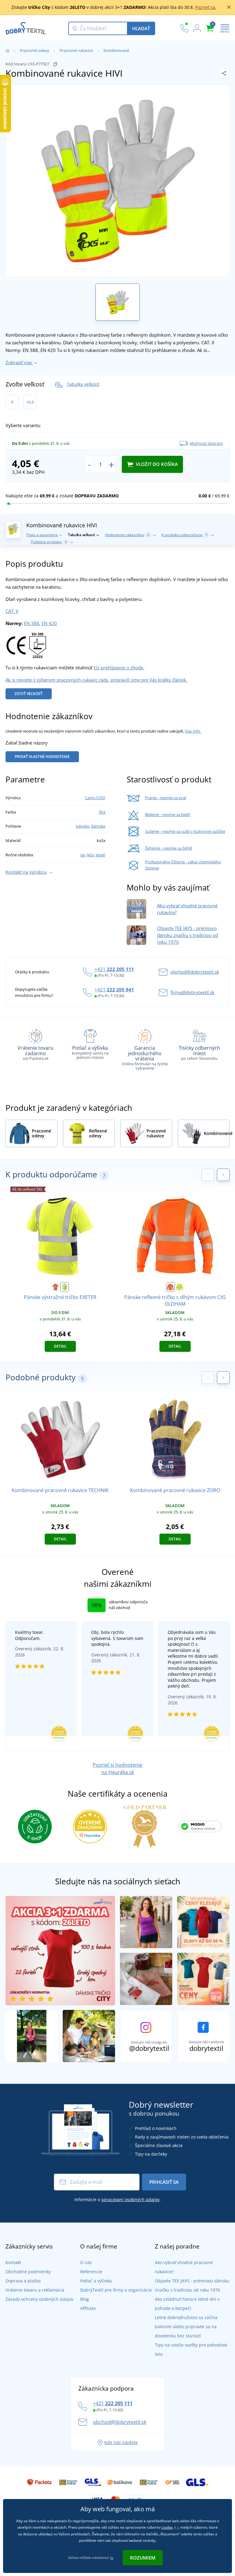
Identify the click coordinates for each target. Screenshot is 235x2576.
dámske (98, 826)
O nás (86, 2262)
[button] (223, 1175)
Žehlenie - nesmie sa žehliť (169, 848)
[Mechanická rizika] (38, 645)
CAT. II (12, 611)
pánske (82, 826)
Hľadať (141, 28)
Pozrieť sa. (206, 7)
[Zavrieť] (229, 7)
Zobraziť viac (19, 362)
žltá (102, 812)
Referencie (91, 2272)
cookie (167, 2527)
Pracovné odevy (35, 50)
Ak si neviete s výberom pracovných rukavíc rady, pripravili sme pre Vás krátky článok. (96, 680)
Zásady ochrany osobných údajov (39, 2299)
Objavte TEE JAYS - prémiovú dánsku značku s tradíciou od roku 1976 (188, 935)
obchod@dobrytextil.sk (195, 972)
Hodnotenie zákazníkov (127, 535)
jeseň (101, 855)
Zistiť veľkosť (29, 694)
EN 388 (32, 623)
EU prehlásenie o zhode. (119, 668)
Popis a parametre (42, 535)
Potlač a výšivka (96, 2281)
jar (83, 855)
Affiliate (88, 2308)
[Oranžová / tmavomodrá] (56, 1287)
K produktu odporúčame (185, 535)
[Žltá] (179, 1287)
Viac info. (193, 731)
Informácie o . (117, 2199)
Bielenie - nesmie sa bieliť (168, 814)
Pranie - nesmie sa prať (166, 798)
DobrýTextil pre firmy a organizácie (116, 2290)
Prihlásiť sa (164, 2182)
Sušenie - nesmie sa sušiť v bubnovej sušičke (185, 831)
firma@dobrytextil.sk (192, 992)
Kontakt (13, 2262)
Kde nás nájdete (121, 2442)
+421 (114, 969)
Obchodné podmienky (28, 2272)
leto (90, 855)
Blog (85, 2299)
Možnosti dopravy (206, 443)
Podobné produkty (49, 542)
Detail (60, 1346)
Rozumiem (143, 2558)
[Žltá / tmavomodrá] (65, 1287)
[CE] (16, 645)
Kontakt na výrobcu (26, 872)
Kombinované (116, 50)
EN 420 (49, 623)
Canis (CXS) (95, 798)
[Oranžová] (170, 1287)
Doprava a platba (23, 2281)
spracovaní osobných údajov (130, 2199)
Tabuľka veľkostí (83, 384)
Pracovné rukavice (76, 50)
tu (112, 2558)
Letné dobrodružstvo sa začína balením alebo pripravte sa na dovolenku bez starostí (186, 2327)
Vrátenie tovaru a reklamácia (35, 2290)
